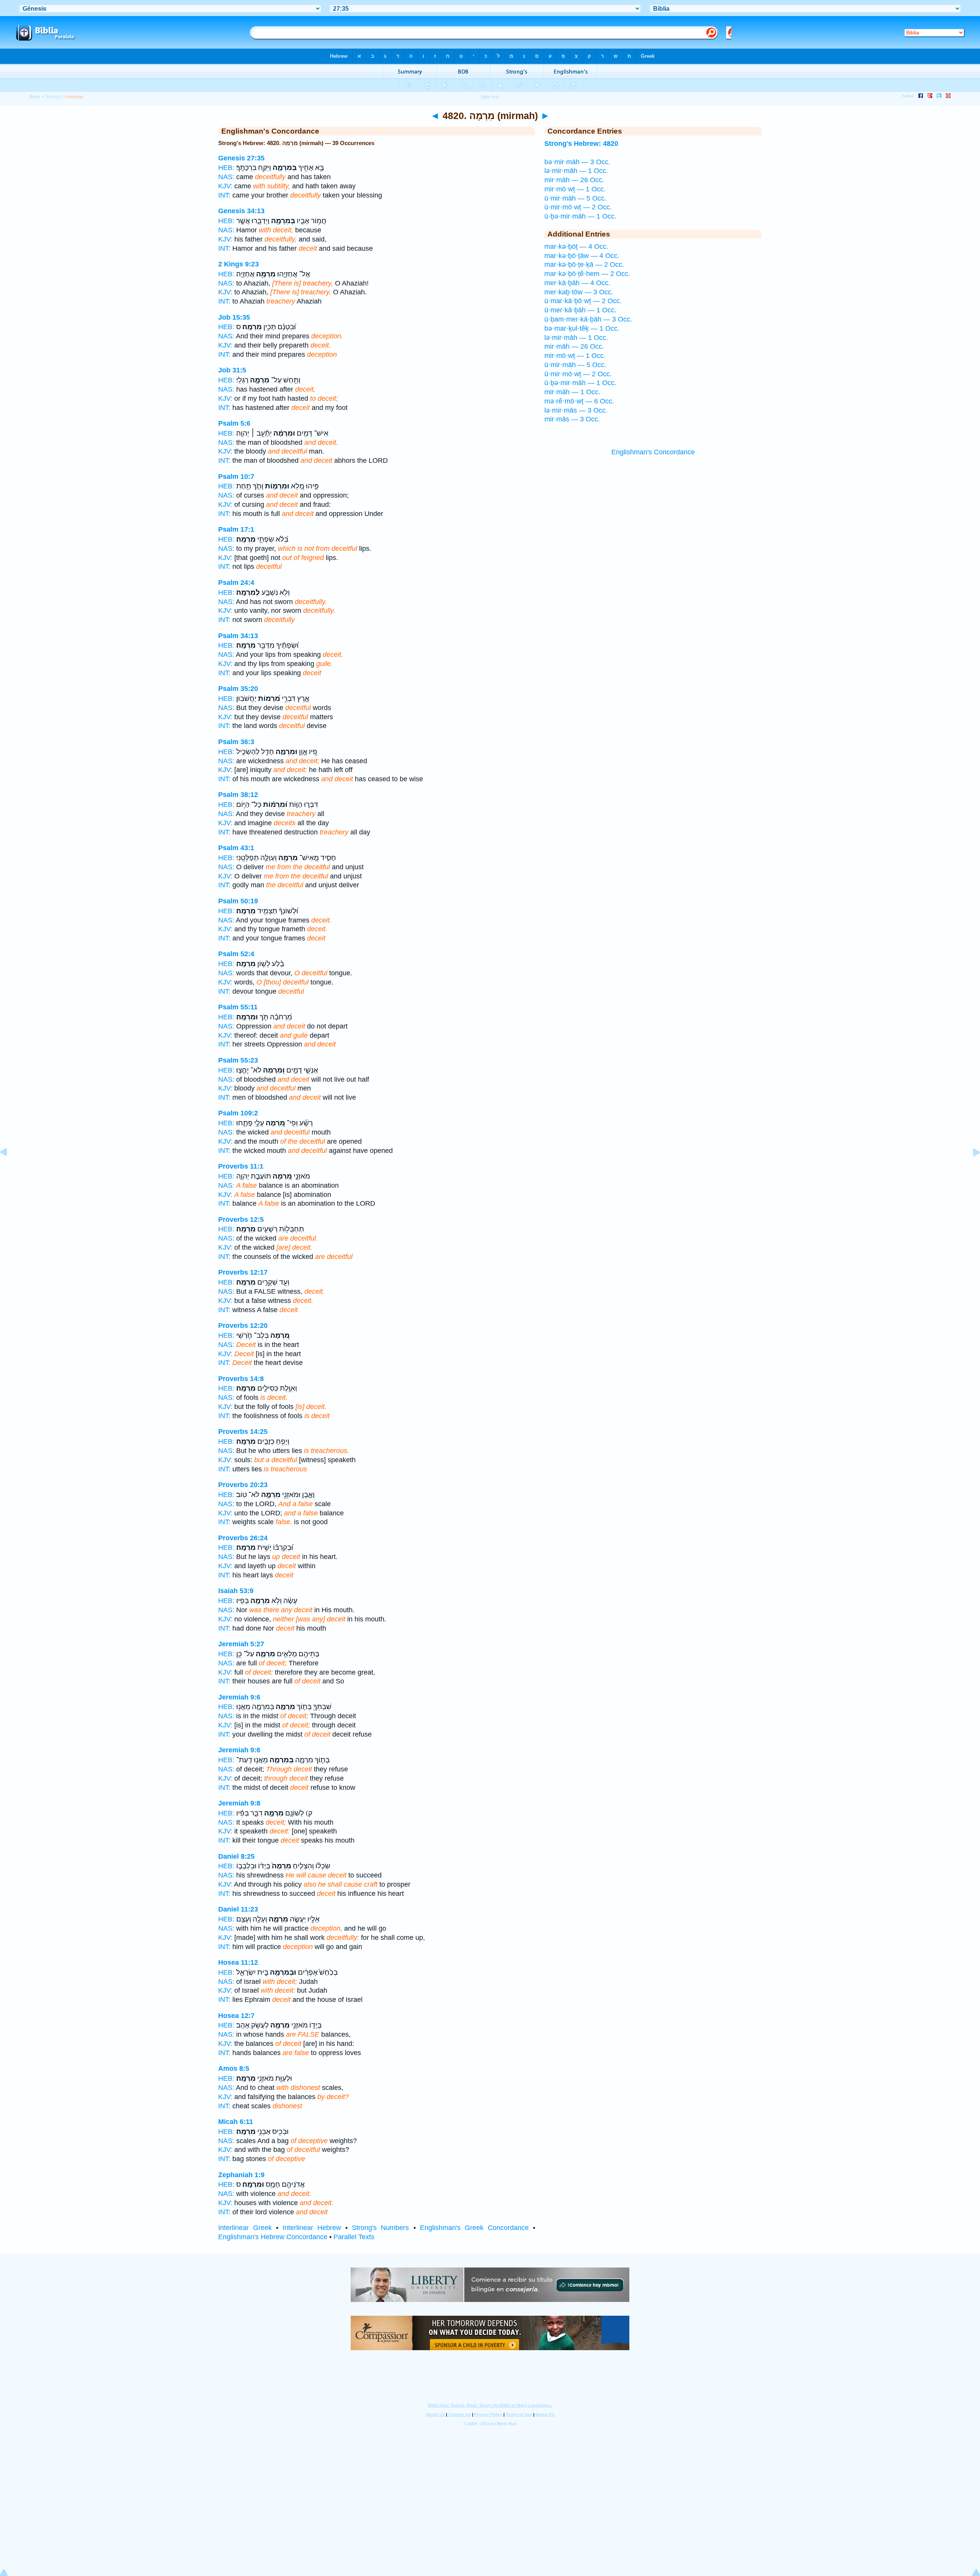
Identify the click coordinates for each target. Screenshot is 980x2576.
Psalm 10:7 (236, 477)
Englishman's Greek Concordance (474, 2228)
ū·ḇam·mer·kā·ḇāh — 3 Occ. (588, 319)
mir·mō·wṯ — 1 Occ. (575, 189)
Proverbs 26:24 (243, 1538)
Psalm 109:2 (238, 1113)
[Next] (970, 1169)
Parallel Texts (354, 2237)
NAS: (226, 177)
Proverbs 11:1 (241, 1166)
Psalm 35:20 (238, 689)
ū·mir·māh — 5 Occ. (575, 198)
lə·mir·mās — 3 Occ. (576, 410)
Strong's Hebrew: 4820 (581, 144)
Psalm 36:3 (236, 742)
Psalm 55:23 (238, 1060)
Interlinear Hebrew (312, 2228)
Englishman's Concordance (653, 452)
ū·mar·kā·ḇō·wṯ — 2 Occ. (583, 301)
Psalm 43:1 (236, 848)
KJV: (225, 186)
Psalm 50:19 (238, 901)
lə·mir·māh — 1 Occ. (576, 171)
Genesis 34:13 (241, 211)
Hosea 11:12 (238, 1962)
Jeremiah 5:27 (241, 1644)
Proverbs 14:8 (241, 1379)
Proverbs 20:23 (243, 1485)
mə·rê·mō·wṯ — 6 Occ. (579, 401)
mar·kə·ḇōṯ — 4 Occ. (576, 246)
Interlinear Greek (245, 2228)
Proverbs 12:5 (241, 1219)
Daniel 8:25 (236, 1856)
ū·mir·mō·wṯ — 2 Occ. (578, 207)
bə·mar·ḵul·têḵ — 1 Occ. (582, 328)
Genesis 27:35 (241, 158)
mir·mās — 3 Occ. (572, 419)
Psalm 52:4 (236, 954)
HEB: (226, 168)
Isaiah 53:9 (236, 1591)
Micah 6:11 (236, 2122)
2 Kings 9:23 (238, 264)
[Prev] (10, 1169)
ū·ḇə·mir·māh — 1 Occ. (580, 216)
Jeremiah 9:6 (239, 1697)
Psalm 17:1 (236, 529)
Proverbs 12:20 (243, 1326)
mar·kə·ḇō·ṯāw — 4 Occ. (582, 256)
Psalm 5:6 (234, 423)
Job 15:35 (234, 317)
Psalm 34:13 (238, 636)
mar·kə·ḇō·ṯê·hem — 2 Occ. (587, 274)
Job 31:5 (232, 370)
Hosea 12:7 (236, 2016)
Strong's (54, 97)
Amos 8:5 (234, 2068)
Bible (35, 97)
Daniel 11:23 (238, 1909)
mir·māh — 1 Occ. (572, 392)
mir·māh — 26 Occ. (574, 180)
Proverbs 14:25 (243, 1432)
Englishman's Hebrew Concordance (273, 2237)
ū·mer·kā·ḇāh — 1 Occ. (580, 310)
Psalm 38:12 (238, 795)
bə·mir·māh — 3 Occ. (577, 162)
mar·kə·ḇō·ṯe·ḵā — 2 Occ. (584, 264)
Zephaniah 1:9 (241, 2175)
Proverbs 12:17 (243, 1272)
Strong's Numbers (380, 2228)
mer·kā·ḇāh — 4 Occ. (577, 283)
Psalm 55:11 (238, 1007)
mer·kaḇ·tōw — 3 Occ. (579, 292)
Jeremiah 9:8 (239, 1803)
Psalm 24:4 (236, 583)
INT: (224, 195)
